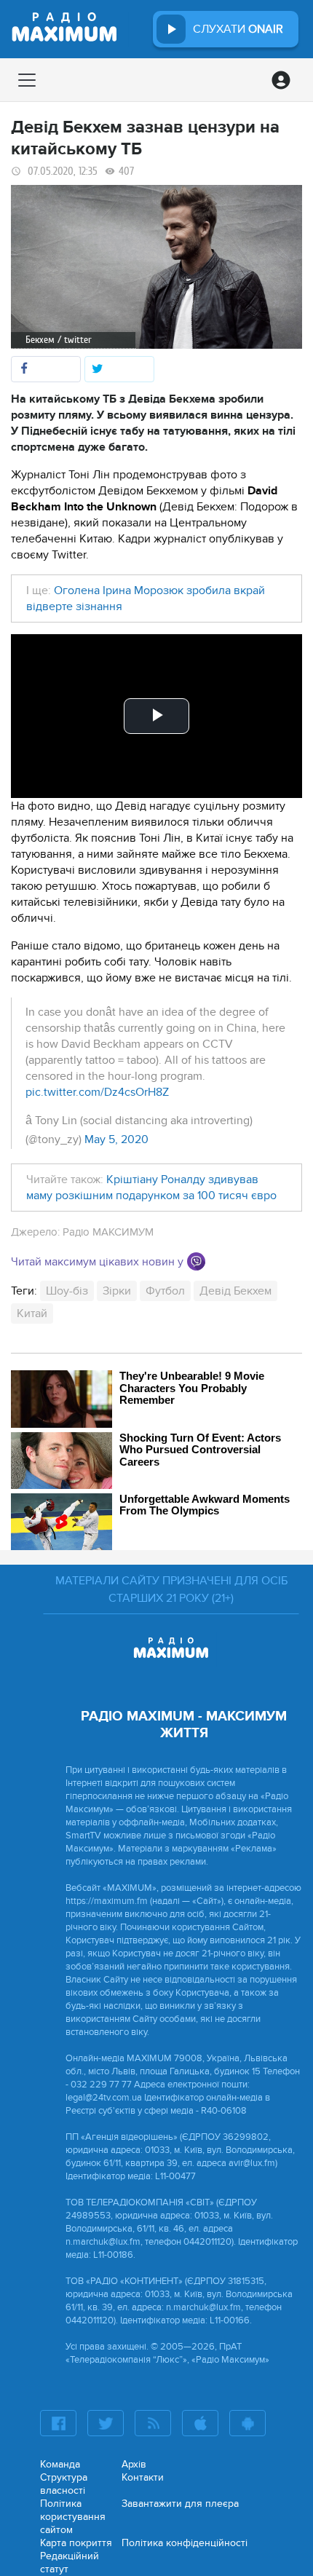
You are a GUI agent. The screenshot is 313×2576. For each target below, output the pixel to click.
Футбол (165, 1291)
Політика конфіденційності (185, 2543)
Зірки (117, 1291)
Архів (134, 2464)
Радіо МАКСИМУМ (108, 1232)
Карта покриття (76, 2543)
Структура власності (64, 2484)
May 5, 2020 (116, 1139)
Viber (196, 1261)
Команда (60, 2464)
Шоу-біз (67, 1291)
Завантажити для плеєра (180, 2504)
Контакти (143, 2477)
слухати (238, 29)
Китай (32, 1313)
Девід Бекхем (235, 1291)
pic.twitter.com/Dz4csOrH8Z (97, 1092)
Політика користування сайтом (73, 2517)
